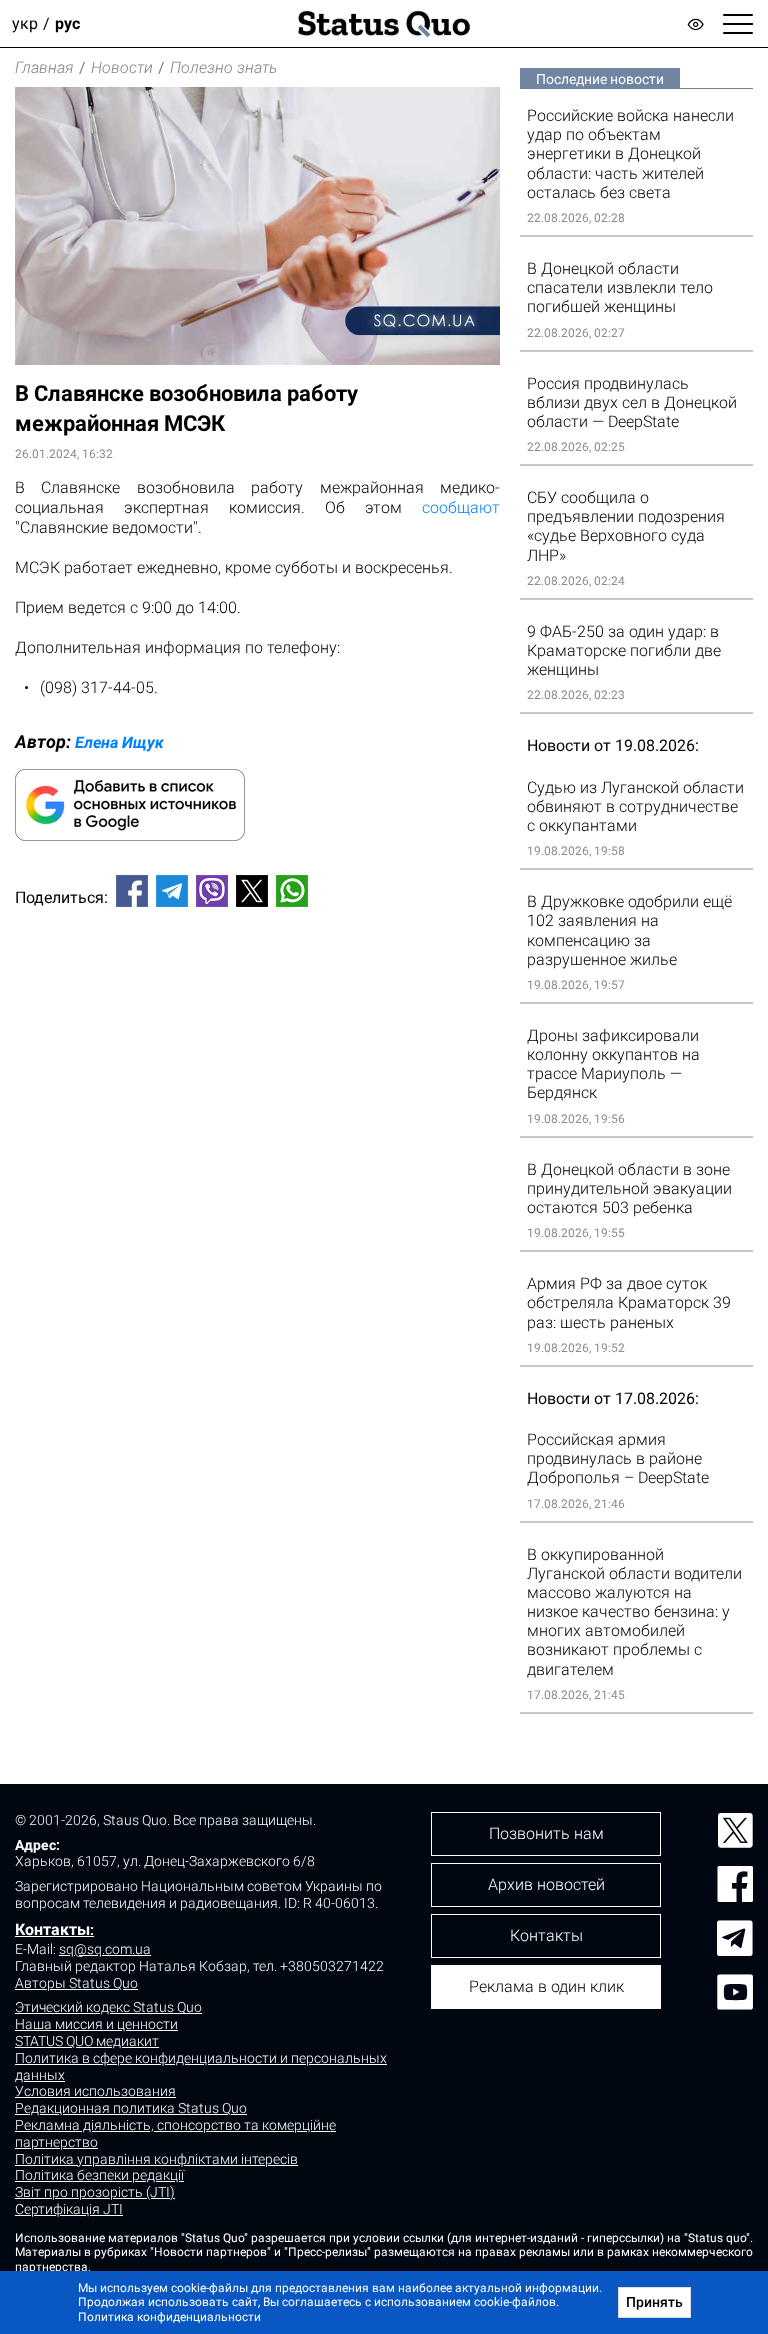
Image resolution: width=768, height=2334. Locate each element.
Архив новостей (546, 1884)
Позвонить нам (546, 1833)
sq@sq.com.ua (105, 1949)
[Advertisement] (257, 989)
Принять (654, 2302)
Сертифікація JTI (69, 2209)
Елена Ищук (119, 742)
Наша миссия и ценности (96, 2024)
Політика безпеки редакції (99, 2175)
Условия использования (95, 2091)
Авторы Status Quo (76, 1983)
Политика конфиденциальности (169, 2317)
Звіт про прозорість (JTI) (95, 2192)
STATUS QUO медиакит (87, 2041)
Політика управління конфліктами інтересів (156, 2159)
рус (67, 23)
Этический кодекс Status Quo (108, 2007)
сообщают (461, 507)
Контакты (52, 1929)
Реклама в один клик (546, 1986)
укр (25, 23)
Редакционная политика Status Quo (131, 2108)
